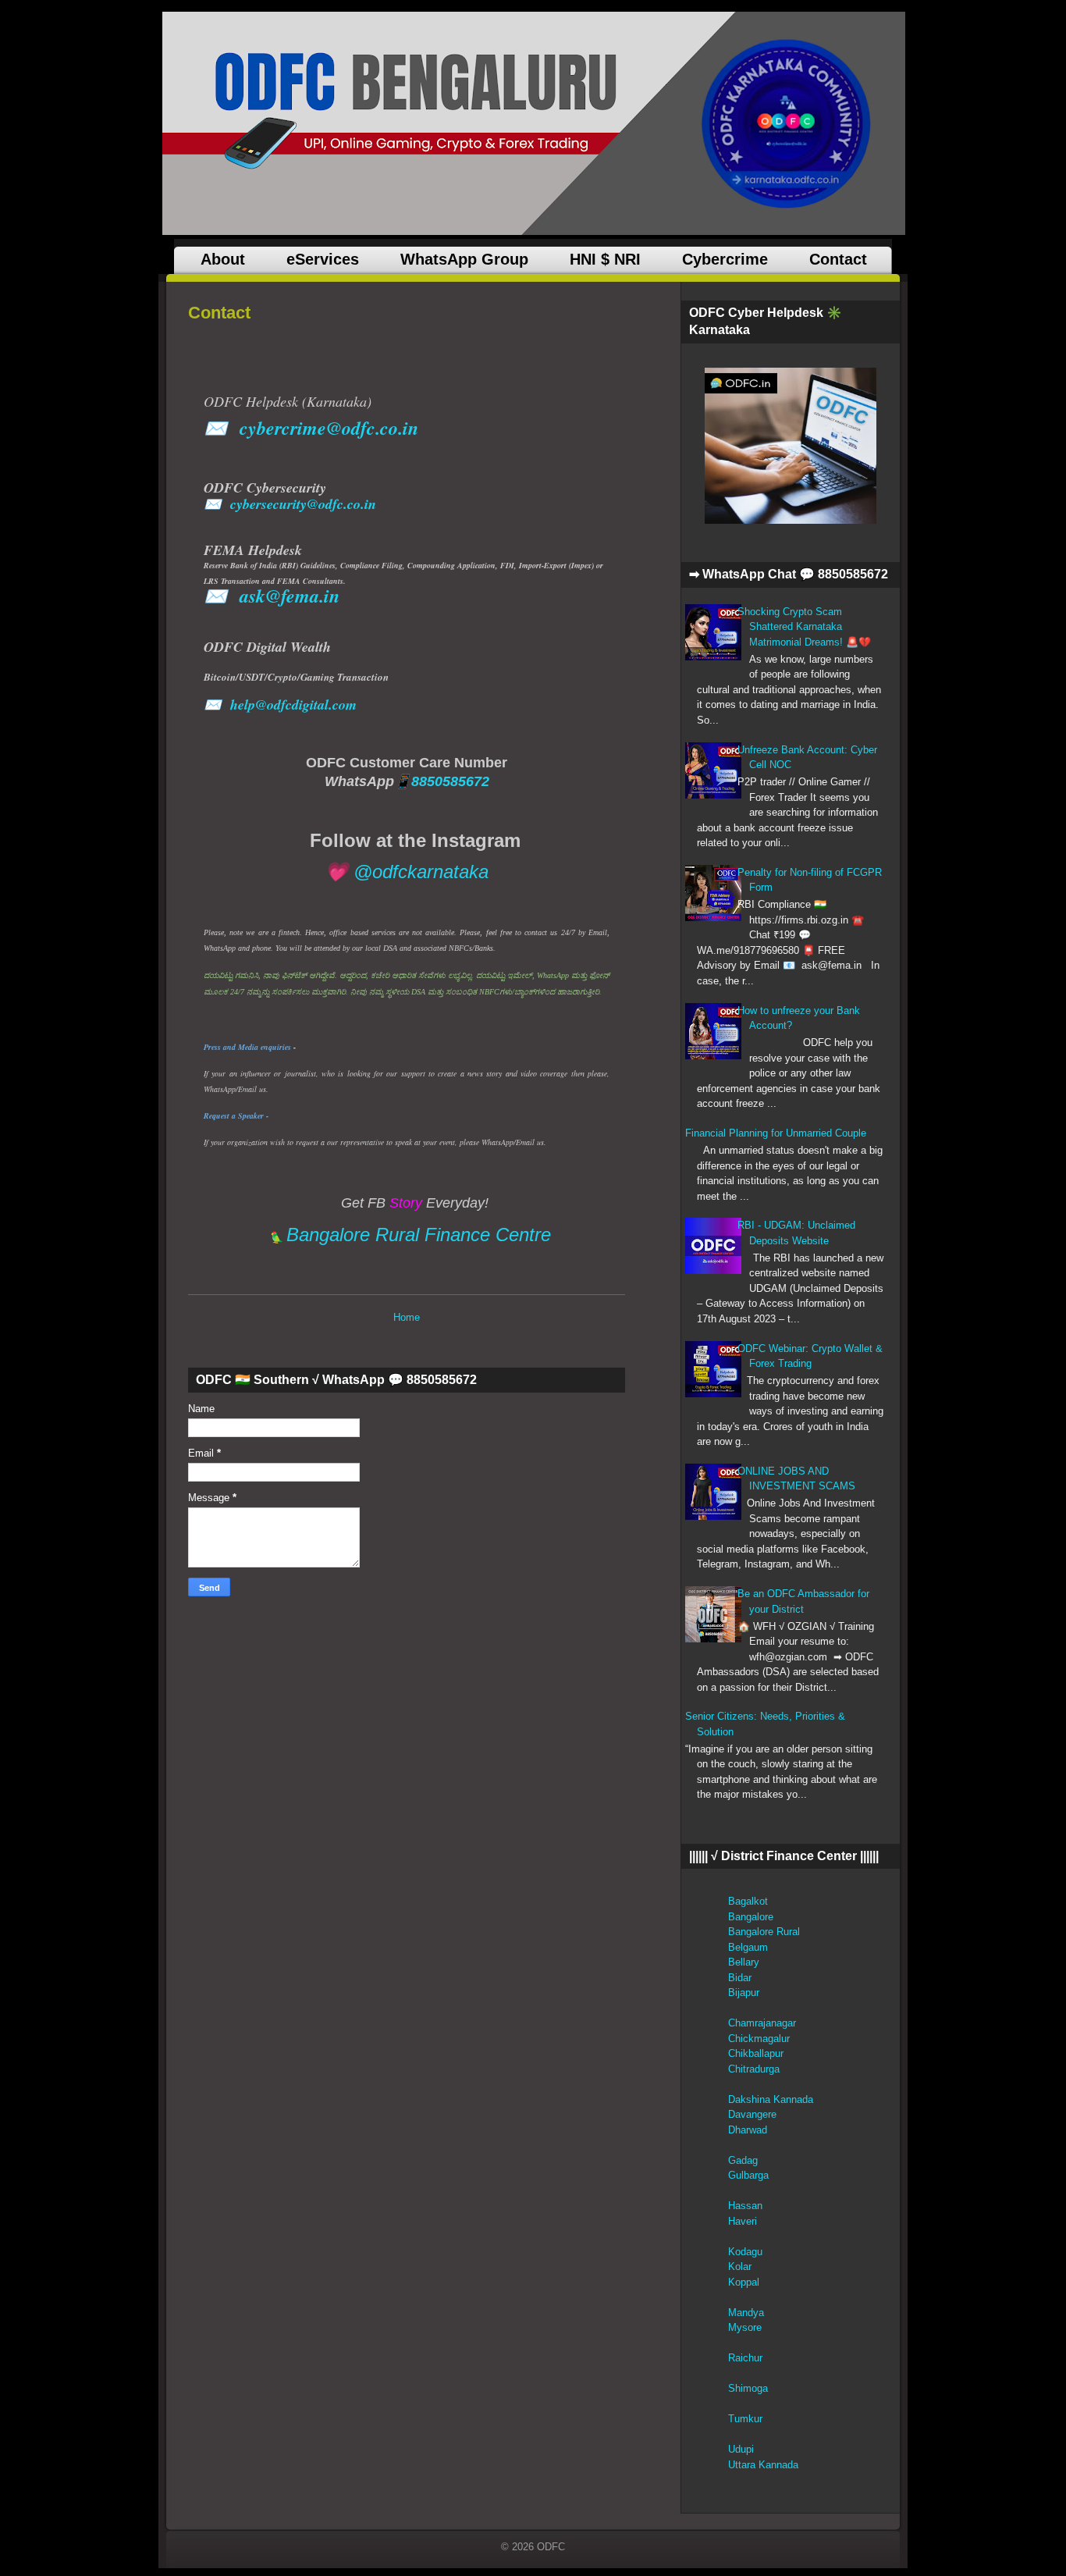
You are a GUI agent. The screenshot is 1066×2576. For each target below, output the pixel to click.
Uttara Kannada (763, 2465)
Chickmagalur (759, 2039)
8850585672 (450, 781)
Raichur (745, 2358)
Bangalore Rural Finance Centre (419, 1235)
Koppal (744, 2282)
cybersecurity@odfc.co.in (303, 504)
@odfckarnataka (421, 872)
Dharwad (748, 2130)
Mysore (745, 2327)
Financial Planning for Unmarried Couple (776, 1133)
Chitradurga (754, 2069)
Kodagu (745, 2252)
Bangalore (751, 1917)
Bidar (740, 1978)
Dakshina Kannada (771, 2099)
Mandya (746, 2313)
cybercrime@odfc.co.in (329, 428)
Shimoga (748, 2388)
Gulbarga (748, 2175)
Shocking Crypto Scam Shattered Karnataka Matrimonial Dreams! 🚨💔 (804, 627)
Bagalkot (748, 1901)
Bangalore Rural (764, 1932)
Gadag (743, 2160)
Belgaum (748, 1947)
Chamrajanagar (762, 2023)
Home (407, 1317)
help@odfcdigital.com (293, 704)
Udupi (741, 2449)
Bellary (744, 1962)
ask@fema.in (290, 596)
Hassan (745, 2206)
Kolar (740, 2266)
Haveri (743, 2221)
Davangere (752, 2114)
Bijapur (744, 1992)
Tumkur (745, 2419)
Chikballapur (756, 2053)
